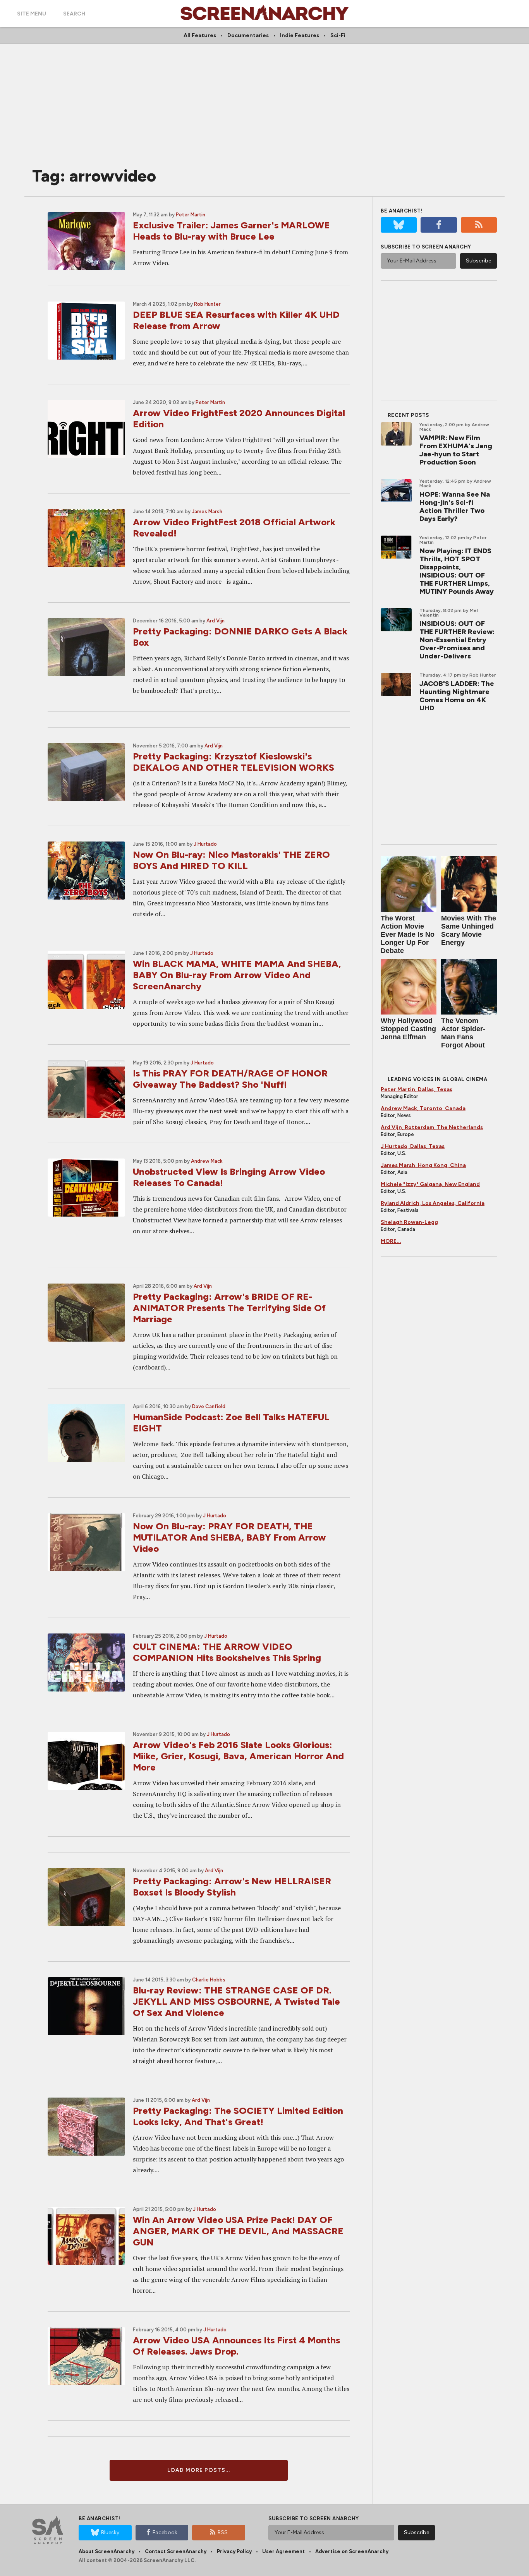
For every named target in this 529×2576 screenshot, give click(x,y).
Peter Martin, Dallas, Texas (417, 1089)
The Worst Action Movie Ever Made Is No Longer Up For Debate (408, 934)
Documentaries (248, 35)
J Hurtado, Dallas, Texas (413, 1146)
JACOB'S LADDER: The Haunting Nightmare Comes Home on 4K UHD (457, 696)
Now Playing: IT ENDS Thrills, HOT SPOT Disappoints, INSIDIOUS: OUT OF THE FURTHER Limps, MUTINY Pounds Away (457, 571)
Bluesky (110, 2532)
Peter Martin (191, 215)
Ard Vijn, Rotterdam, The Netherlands (432, 1127)
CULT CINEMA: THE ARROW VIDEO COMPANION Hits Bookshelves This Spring (227, 1652)
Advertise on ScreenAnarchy (352, 2551)
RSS (223, 2532)
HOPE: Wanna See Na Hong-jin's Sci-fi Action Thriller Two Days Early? (455, 506)
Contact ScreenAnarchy (176, 2551)
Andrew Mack (207, 1161)
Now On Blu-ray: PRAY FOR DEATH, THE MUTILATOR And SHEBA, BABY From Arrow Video (229, 1537)
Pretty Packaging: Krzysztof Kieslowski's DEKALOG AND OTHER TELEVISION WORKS (234, 762)
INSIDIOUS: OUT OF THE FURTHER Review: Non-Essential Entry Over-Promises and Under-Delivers (457, 640)
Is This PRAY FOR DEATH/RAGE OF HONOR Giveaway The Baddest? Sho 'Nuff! (230, 1079)
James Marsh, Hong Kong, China (423, 1165)
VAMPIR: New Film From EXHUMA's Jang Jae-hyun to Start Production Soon (456, 450)
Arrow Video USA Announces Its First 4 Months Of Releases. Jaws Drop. (236, 2346)
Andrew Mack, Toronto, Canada (423, 1108)
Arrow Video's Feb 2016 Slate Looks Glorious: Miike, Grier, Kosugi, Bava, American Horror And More (238, 1756)
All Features (200, 35)
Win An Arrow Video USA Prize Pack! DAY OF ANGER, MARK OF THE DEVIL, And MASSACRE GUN (238, 2231)
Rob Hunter (207, 304)
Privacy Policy (234, 2551)
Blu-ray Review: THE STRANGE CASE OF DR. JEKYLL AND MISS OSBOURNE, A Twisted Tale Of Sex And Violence (236, 2001)
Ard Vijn (216, 621)
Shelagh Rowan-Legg (409, 1222)
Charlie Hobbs (209, 1980)
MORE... (391, 1241)
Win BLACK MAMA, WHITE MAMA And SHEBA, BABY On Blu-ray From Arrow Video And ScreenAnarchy (237, 975)
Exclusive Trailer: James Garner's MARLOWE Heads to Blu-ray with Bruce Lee (231, 231)
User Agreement (283, 2551)
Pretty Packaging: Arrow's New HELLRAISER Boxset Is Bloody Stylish (232, 1887)
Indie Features (300, 35)
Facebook (165, 2532)
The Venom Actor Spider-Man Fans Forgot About (463, 1033)
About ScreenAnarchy (106, 2551)
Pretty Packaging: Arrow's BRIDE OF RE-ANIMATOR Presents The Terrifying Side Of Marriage (229, 1308)
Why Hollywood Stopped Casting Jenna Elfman (408, 1029)
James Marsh (207, 512)
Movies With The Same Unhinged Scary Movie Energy (469, 930)
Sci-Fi (338, 35)
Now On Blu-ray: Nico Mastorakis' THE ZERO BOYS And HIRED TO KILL (231, 860)
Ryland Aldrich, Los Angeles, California (433, 1203)
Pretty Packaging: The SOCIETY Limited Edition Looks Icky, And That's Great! (238, 2116)
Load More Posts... (199, 2470)
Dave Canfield (209, 1406)
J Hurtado (205, 844)
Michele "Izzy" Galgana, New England (430, 1184)
